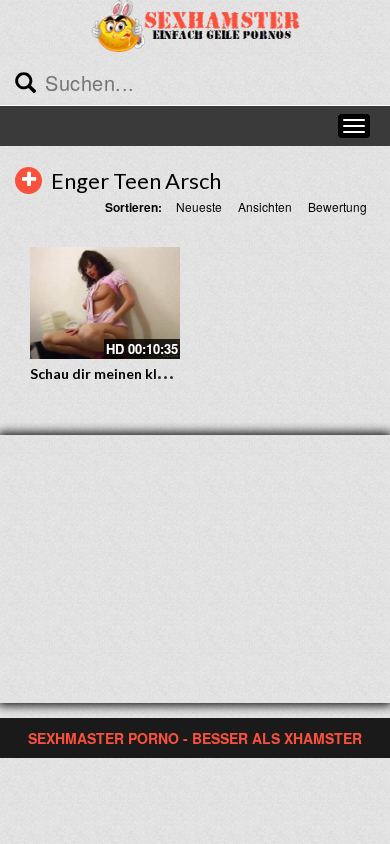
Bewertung (337, 206)
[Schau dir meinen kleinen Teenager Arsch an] (105, 303)
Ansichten (265, 206)
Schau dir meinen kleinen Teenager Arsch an (174, 373)
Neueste (199, 206)
